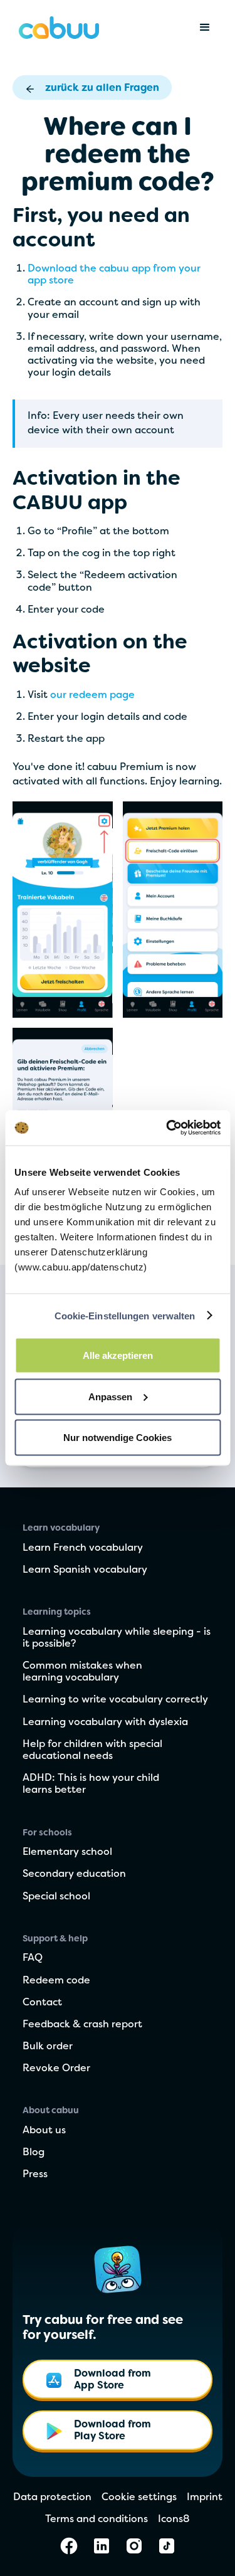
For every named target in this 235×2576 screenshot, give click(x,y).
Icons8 (174, 2520)
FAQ (33, 1958)
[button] (205, 28)
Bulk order (48, 2047)
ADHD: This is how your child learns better (91, 1784)
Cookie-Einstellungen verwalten (125, 1315)
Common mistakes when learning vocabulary (82, 1672)
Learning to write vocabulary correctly (115, 1700)
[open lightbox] (63, 910)
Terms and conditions (97, 2520)
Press (35, 2175)
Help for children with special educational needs (92, 1750)
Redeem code (56, 1981)
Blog (34, 2153)
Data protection (52, 2498)
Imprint (205, 2498)
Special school (56, 1897)
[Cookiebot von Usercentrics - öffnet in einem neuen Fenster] (167, 1128)
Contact (42, 2003)
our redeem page (92, 695)
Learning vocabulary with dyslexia (105, 1723)
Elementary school (67, 1852)
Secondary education (74, 1874)
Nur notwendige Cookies (118, 1438)
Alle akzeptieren (118, 1355)
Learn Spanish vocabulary (85, 1570)
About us (44, 2131)
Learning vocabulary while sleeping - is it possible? (117, 1638)
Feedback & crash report (82, 2025)
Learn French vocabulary (83, 1548)
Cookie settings (139, 2498)
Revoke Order (56, 2069)
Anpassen (110, 1396)
